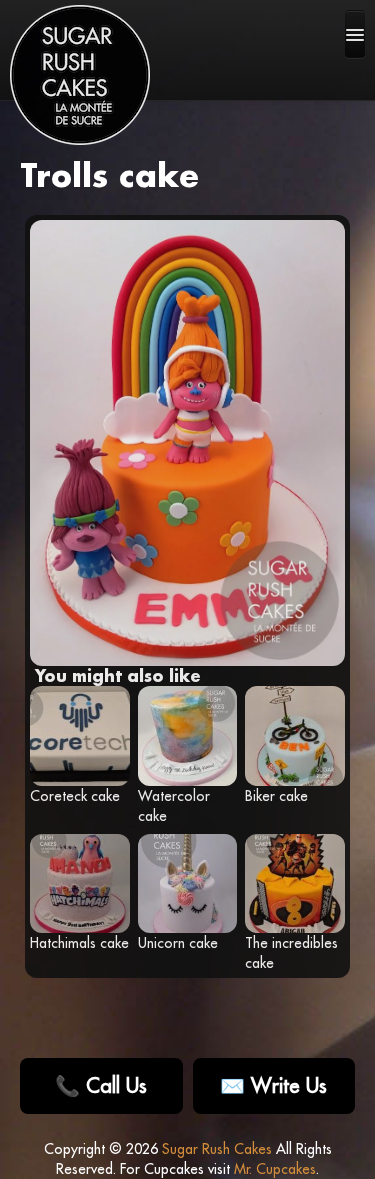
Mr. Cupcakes (275, 1169)
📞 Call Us (101, 1085)
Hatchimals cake (79, 943)
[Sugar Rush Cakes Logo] (80, 75)
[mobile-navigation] (355, 34)
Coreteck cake (75, 796)
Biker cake (276, 796)
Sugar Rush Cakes (217, 1149)
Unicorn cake (178, 943)
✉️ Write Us (273, 1085)
